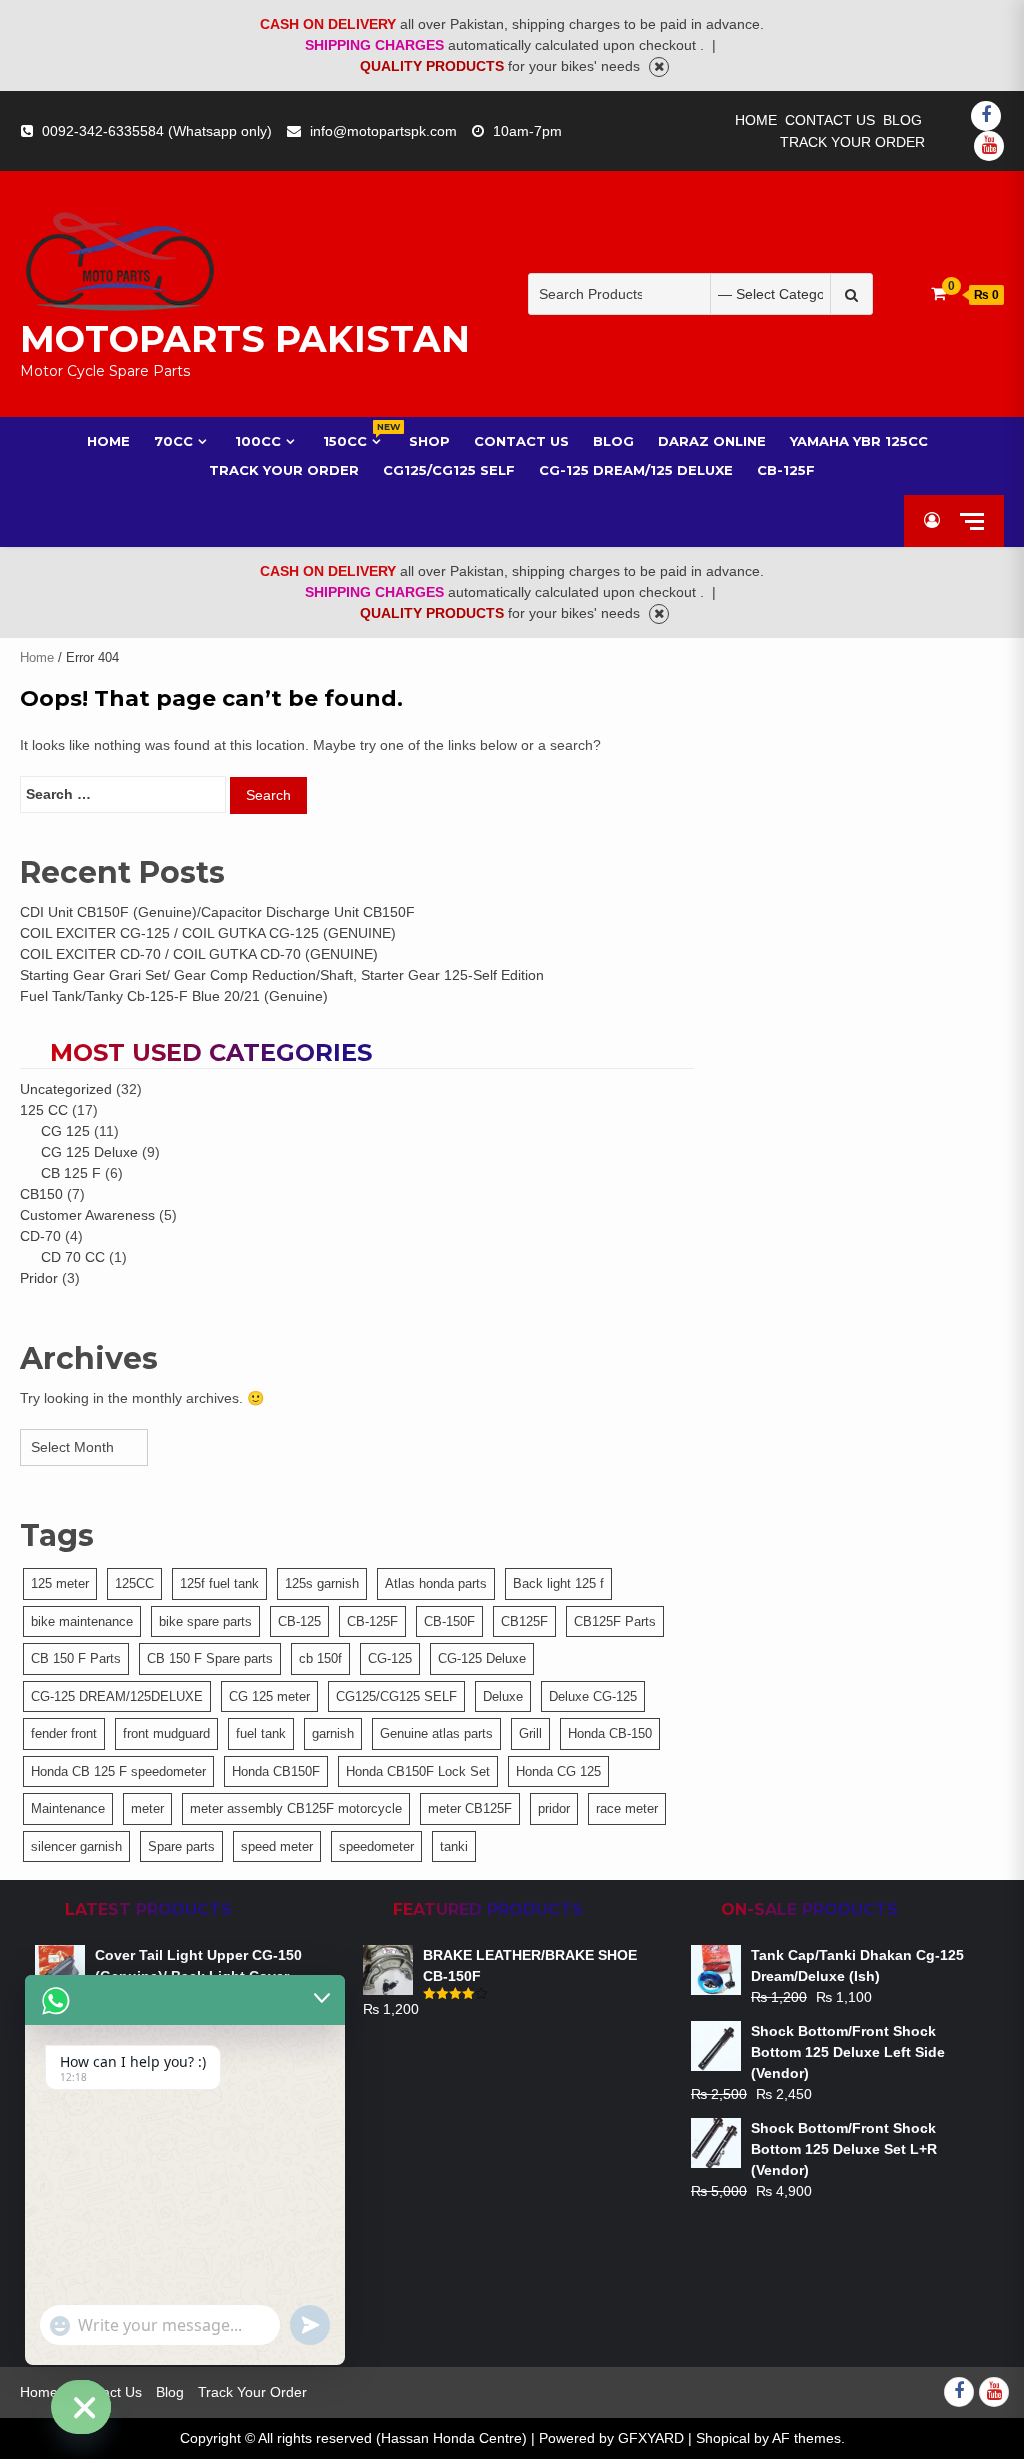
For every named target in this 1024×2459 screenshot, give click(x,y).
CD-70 (40, 1236)
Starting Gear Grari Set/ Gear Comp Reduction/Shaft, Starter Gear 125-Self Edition (282, 975)
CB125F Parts (615, 1621)
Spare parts (181, 1846)
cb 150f (320, 1658)
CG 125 (65, 1131)
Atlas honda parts (436, 1583)
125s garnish (322, 1583)
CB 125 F (71, 1173)
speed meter (277, 1846)
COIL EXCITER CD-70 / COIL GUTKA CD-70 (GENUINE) (199, 954)
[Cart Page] (938, 293)
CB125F (524, 1621)
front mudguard (166, 1733)
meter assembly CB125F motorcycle (296, 1808)
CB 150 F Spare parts (210, 1658)
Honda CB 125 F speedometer (118, 1771)
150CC (354, 440)
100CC (258, 441)
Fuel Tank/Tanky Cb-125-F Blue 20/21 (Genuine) (174, 996)
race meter (627, 1808)
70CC (173, 441)
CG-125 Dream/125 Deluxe (636, 470)
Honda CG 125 (558, 1771)
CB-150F (449, 1621)
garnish (333, 1733)
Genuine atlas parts (436, 1733)
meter (147, 1808)
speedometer (376, 1846)
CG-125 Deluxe (482, 1658)
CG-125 (390, 1658)
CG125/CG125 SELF (396, 1696)
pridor (554, 1808)
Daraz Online (712, 441)
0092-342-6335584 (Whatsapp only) (157, 131)
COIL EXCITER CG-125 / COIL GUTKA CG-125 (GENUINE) (208, 933)
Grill (530, 1733)
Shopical (723, 2438)
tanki (454, 1846)
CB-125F (786, 470)
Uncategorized (66, 1089)
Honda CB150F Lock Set (418, 1771)
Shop (429, 441)
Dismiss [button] (659, 67)
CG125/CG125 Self (449, 470)
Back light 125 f (558, 1583)
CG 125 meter (269, 1696)
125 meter (60, 1583)
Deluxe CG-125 (593, 1696)
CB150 (41, 1194)
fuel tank (261, 1733)
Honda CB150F (276, 1771)
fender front (64, 1733)
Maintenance (68, 1808)
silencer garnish (76, 1846)
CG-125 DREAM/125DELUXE (117, 1696)
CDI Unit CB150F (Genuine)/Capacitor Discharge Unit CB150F (217, 912)
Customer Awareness (87, 1215)
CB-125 (299, 1621)
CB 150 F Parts (76, 1658)
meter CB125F (470, 1808)
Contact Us (830, 120)
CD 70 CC (73, 1257)
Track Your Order (852, 142)
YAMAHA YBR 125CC (859, 441)
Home (756, 120)
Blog (902, 120)
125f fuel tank (219, 1583)
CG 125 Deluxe (89, 1152)
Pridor (39, 1278)
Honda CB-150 (610, 1733)
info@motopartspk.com (383, 131)
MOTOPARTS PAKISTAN (245, 339)
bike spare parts (205, 1621)
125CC (134, 1583)
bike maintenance (82, 1621)
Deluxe (503, 1696)
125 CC (44, 1110)
